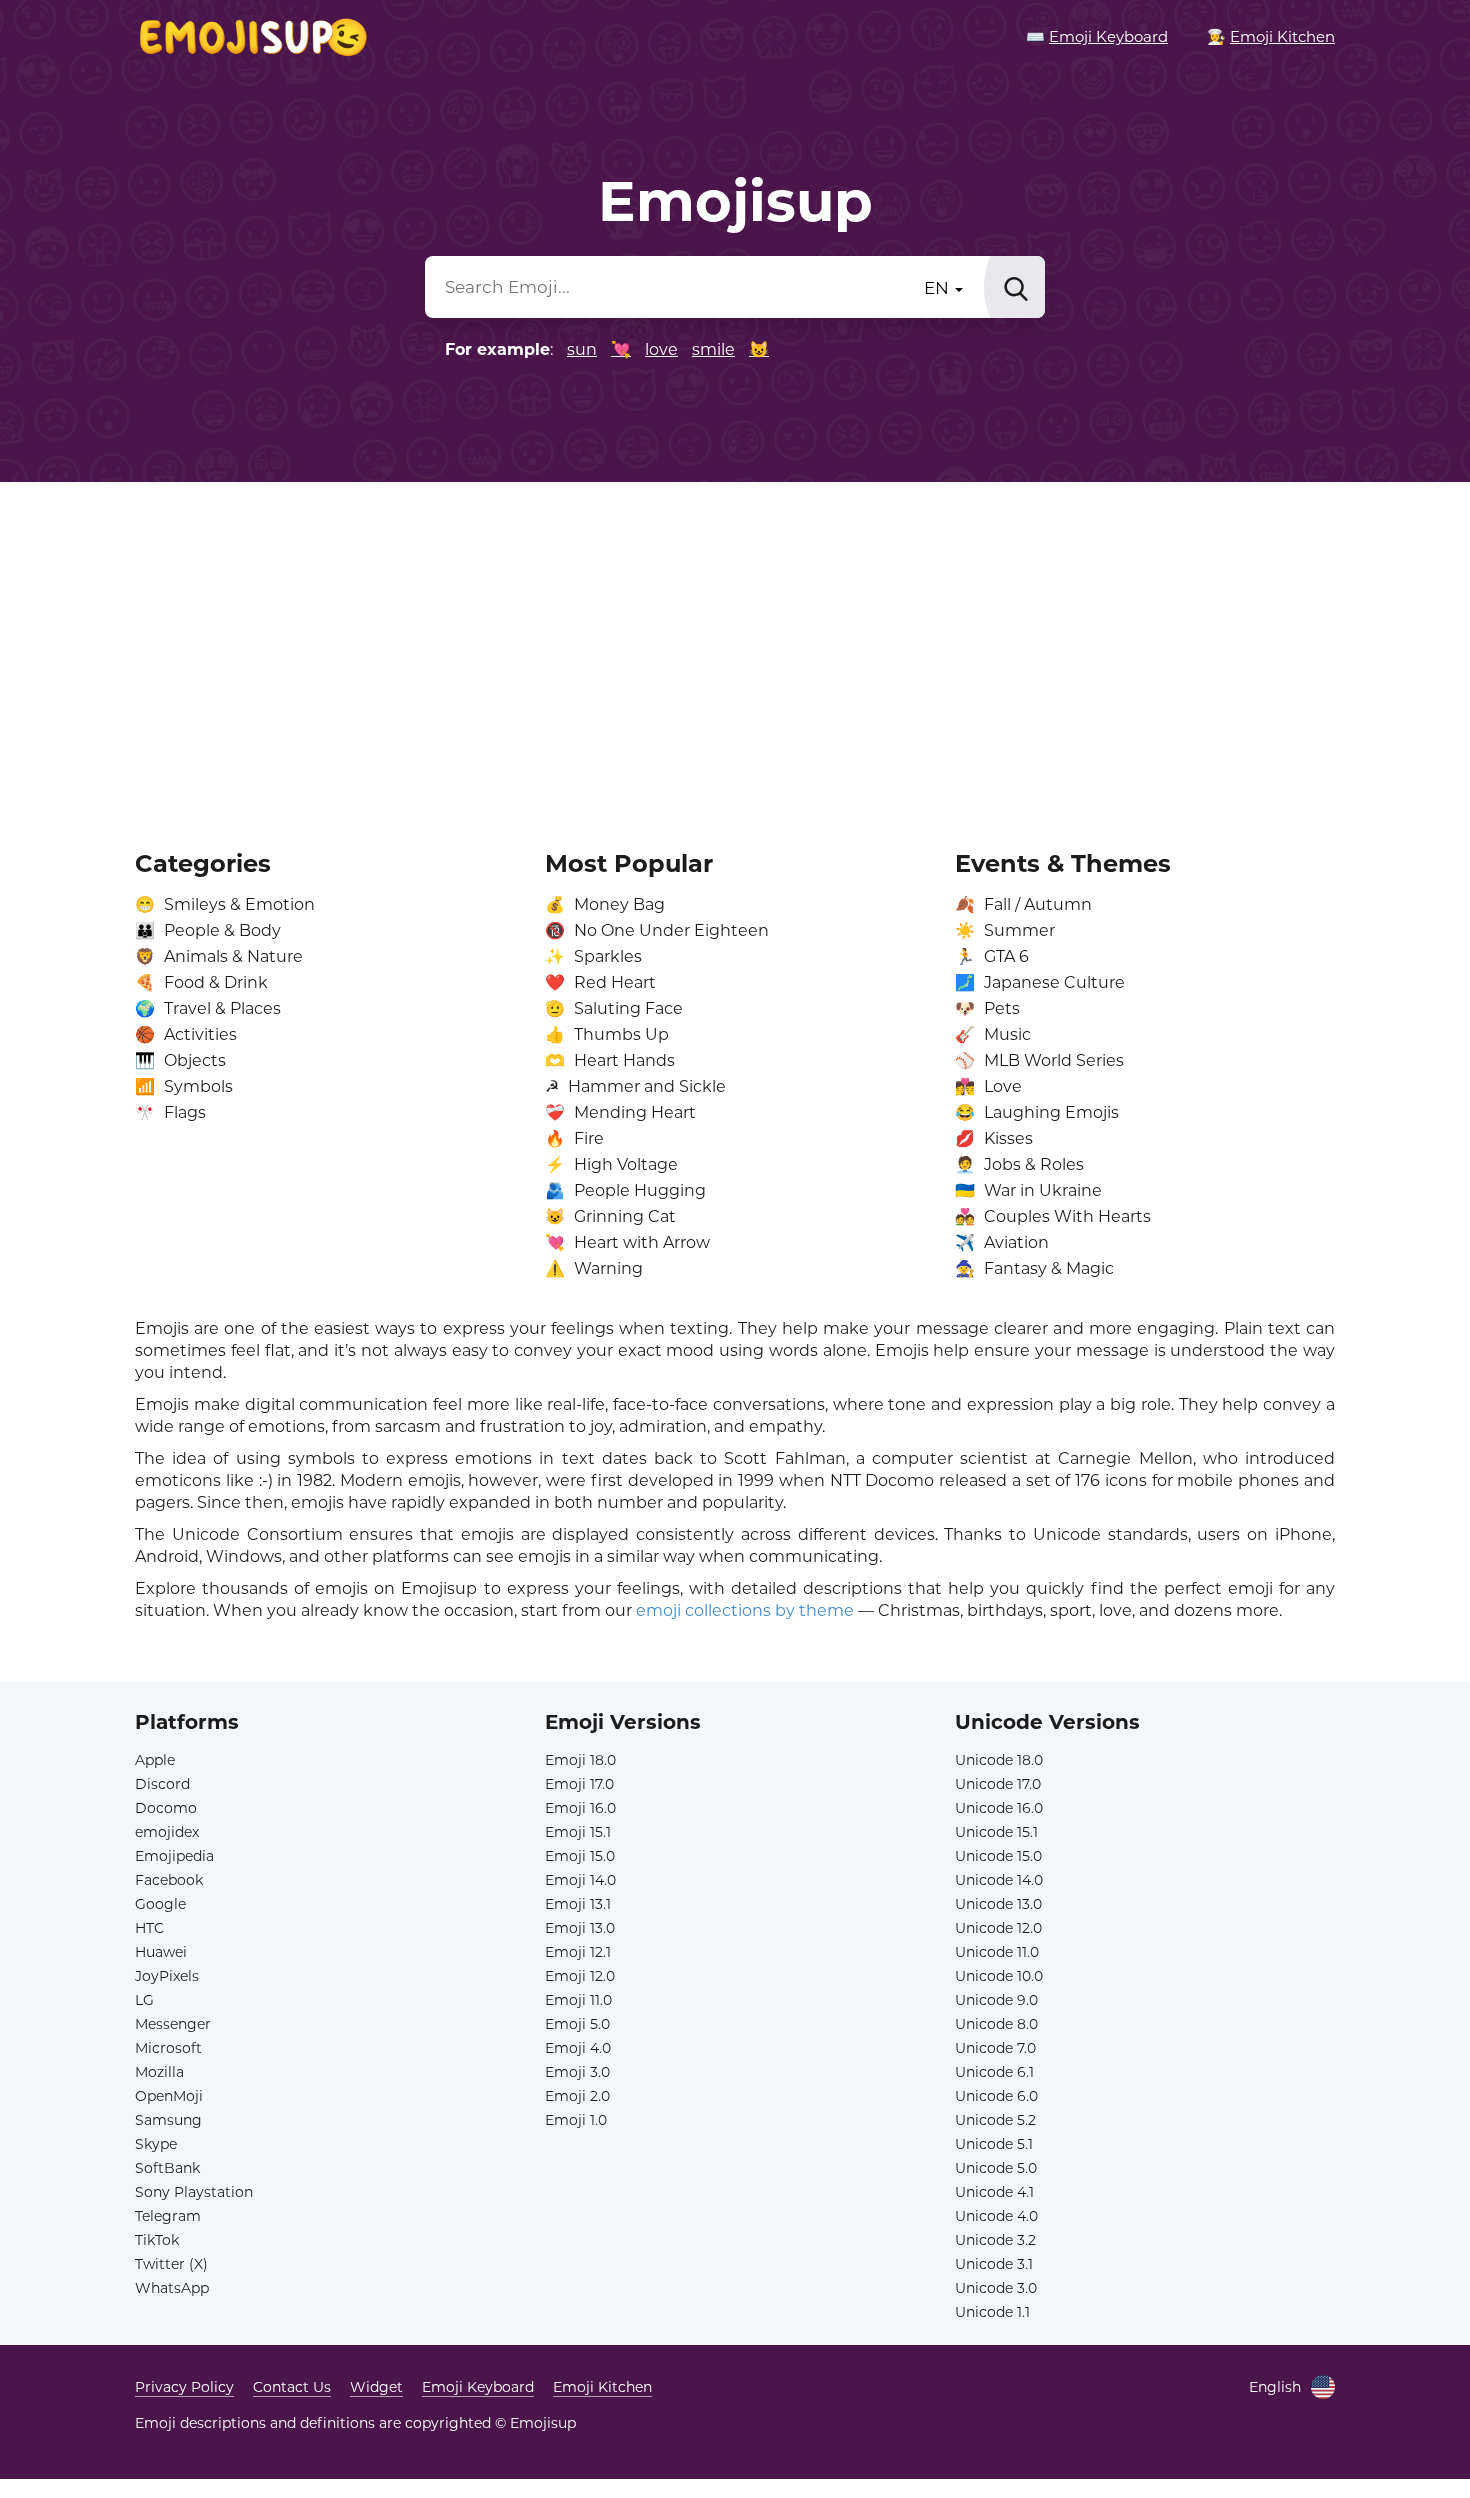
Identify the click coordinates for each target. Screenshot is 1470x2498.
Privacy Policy (184, 2387)
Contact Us (292, 2387)
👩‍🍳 (1271, 36)
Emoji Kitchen (602, 2387)
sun (582, 349)
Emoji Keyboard (478, 2387)
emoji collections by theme (745, 1610)
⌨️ (1097, 36)
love (661, 349)
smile (713, 349)
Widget (376, 2387)
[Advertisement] (735, 652)
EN (938, 288)
